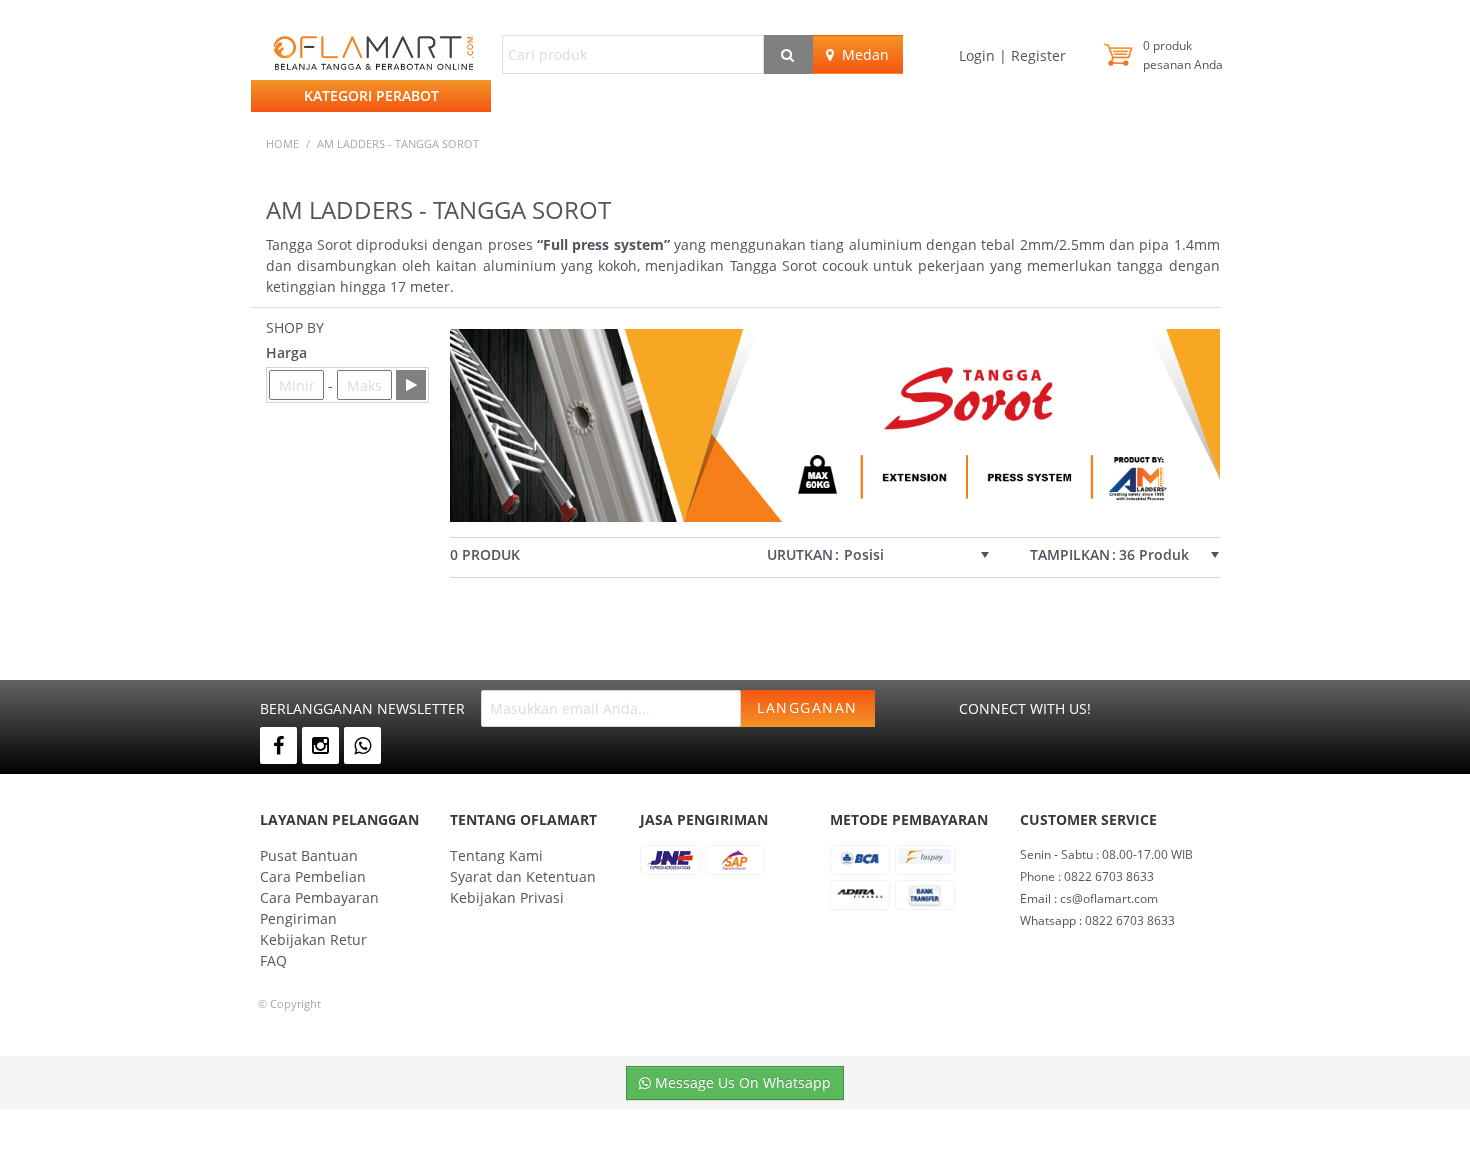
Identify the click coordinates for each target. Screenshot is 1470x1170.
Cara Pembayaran (319, 897)
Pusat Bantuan (309, 855)
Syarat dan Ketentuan (523, 876)
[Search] (788, 54)
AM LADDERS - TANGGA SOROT (398, 143)
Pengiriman (298, 918)
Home (282, 143)
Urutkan (800, 555)
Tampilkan (1070, 555)
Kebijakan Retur (313, 939)
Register (1036, 55)
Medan (861, 54)
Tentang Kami (496, 855)
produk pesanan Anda (1183, 55)
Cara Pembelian (313, 876)
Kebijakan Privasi (507, 897)
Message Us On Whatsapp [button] (741, 1082)
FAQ (273, 960)
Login (979, 55)
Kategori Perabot (371, 95)
